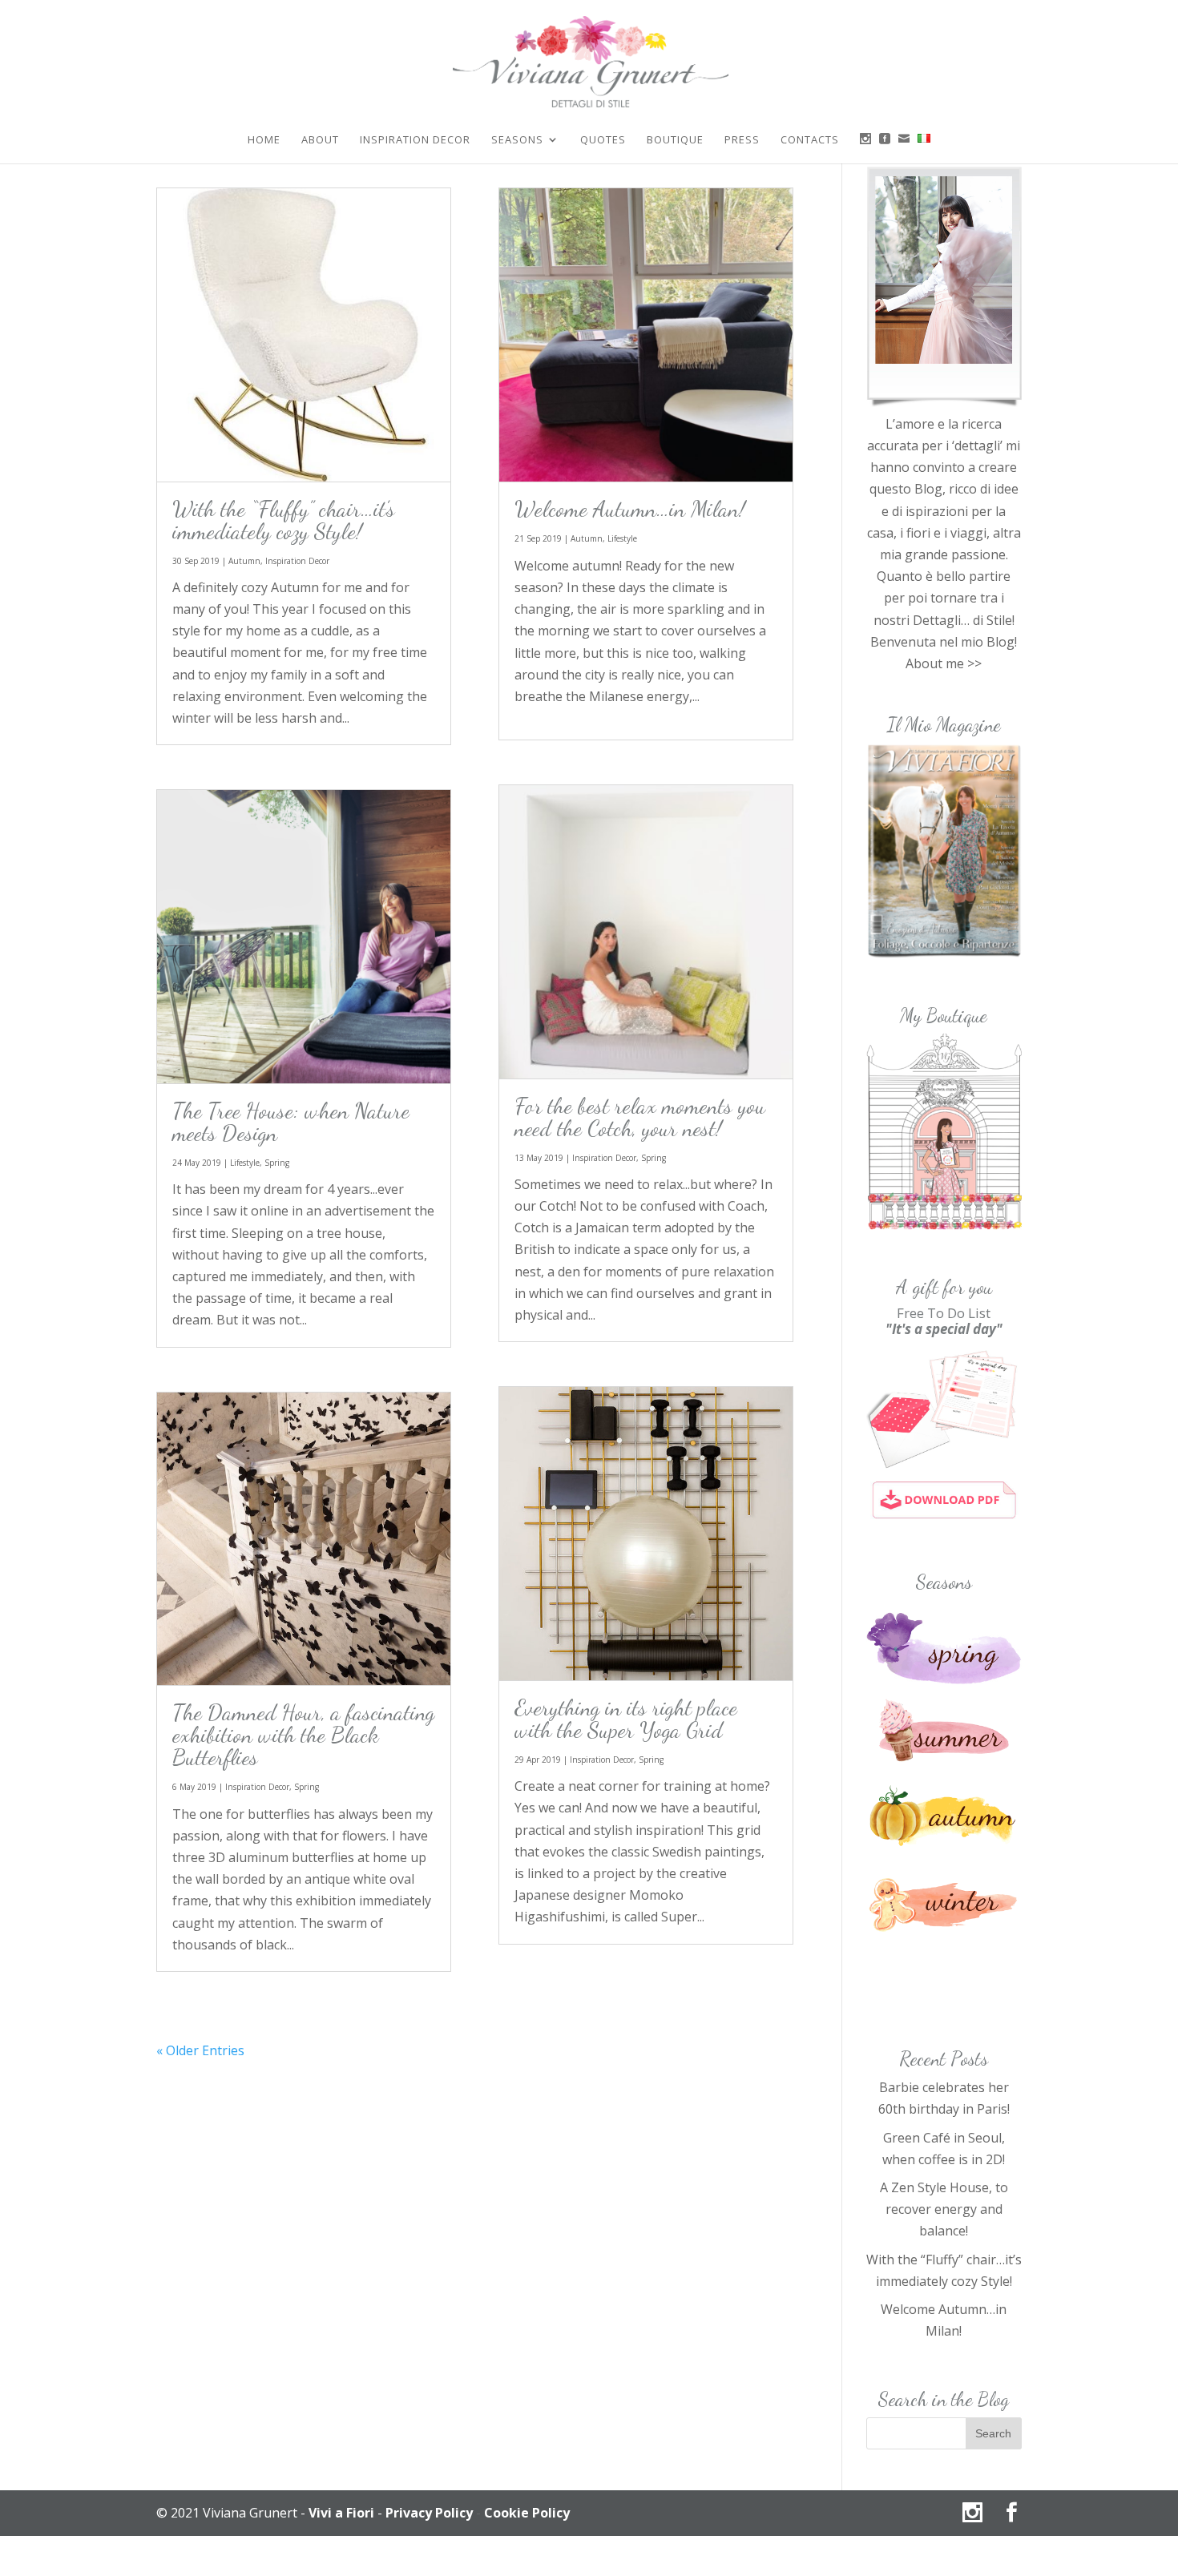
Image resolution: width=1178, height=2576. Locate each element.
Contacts (810, 140)
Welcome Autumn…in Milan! (630, 509)
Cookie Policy (527, 2513)
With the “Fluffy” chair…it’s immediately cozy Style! (284, 520)
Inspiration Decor (415, 140)
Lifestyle (245, 1163)
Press (742, 140)
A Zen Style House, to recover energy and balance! (944, 2209)
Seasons (517, 140)
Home (264, 140)
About (320, 140)
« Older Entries (200, 2050)
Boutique (675, 140)
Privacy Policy (429, 2513)
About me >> (944, 663)
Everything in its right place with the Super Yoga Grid (626, 1719)
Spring (277, 1163)
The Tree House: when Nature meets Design (291, 1122)
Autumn (244, 561)
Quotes (603, 140)
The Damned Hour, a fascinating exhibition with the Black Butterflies (303, 1735)
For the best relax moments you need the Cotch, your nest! (640, 1117)
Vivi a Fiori (341, 2513)
